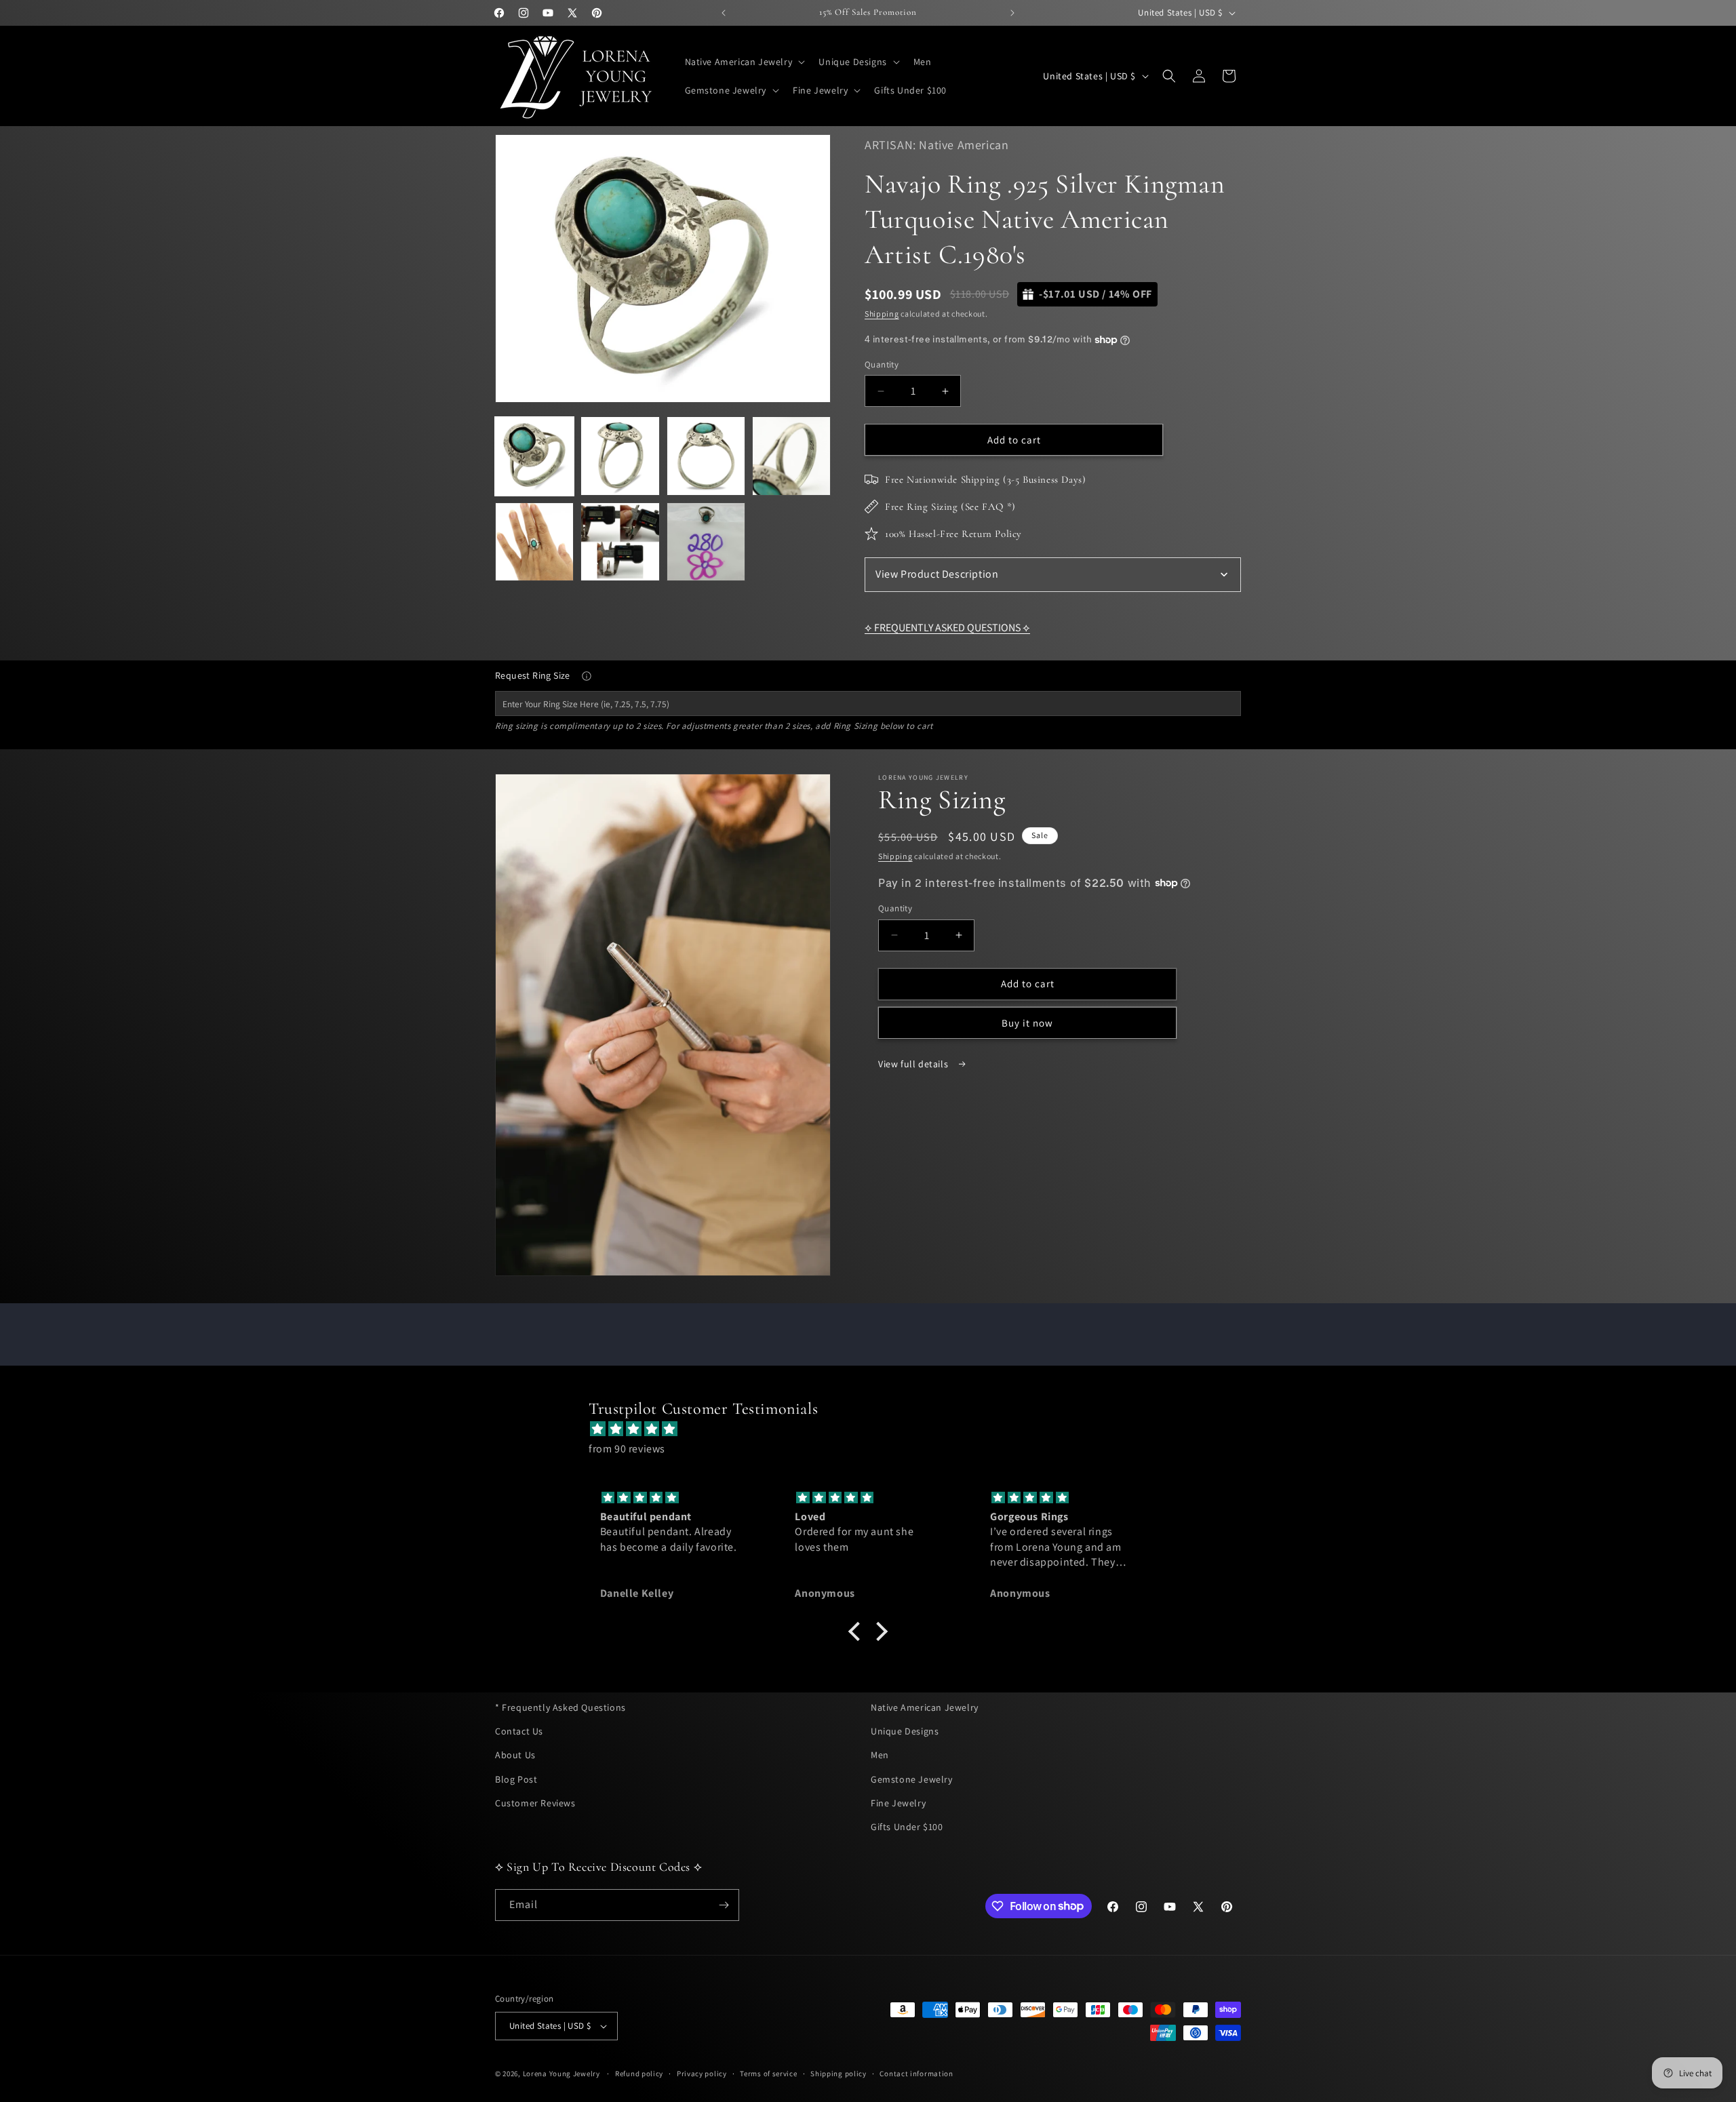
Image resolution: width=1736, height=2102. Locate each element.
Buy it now (1027, 1022)
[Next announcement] (1012, 13)
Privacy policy (702, 2074)
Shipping (882, 314)
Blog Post (516, 1779)
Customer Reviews (535, 1803)
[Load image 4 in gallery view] (791, 456)
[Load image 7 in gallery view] (706, 542)
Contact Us (519, 1731)
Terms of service (768, 2074)
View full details (914, 1063)
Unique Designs (905, 1731)
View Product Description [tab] (937, 574)
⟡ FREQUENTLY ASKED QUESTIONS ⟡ (947, 628)
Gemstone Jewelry (912, 1779)
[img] (875, 1429)
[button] (744, 62)
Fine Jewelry (898, 1803)
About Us (515, 1755)
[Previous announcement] (724, 13)
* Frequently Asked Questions (560, 1707)
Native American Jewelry (925, 1707)
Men (880, 1755)
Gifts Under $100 (907, 1827)
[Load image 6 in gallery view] (620, 542)
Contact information (916, 2074)
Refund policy (639, 2074)
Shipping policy (839, 2074)
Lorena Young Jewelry (561, 2074)
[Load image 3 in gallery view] (706, 456)
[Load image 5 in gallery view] (534, 542)
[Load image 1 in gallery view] (534, 456)
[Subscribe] (724, 1905)
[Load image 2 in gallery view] (620, 456)
